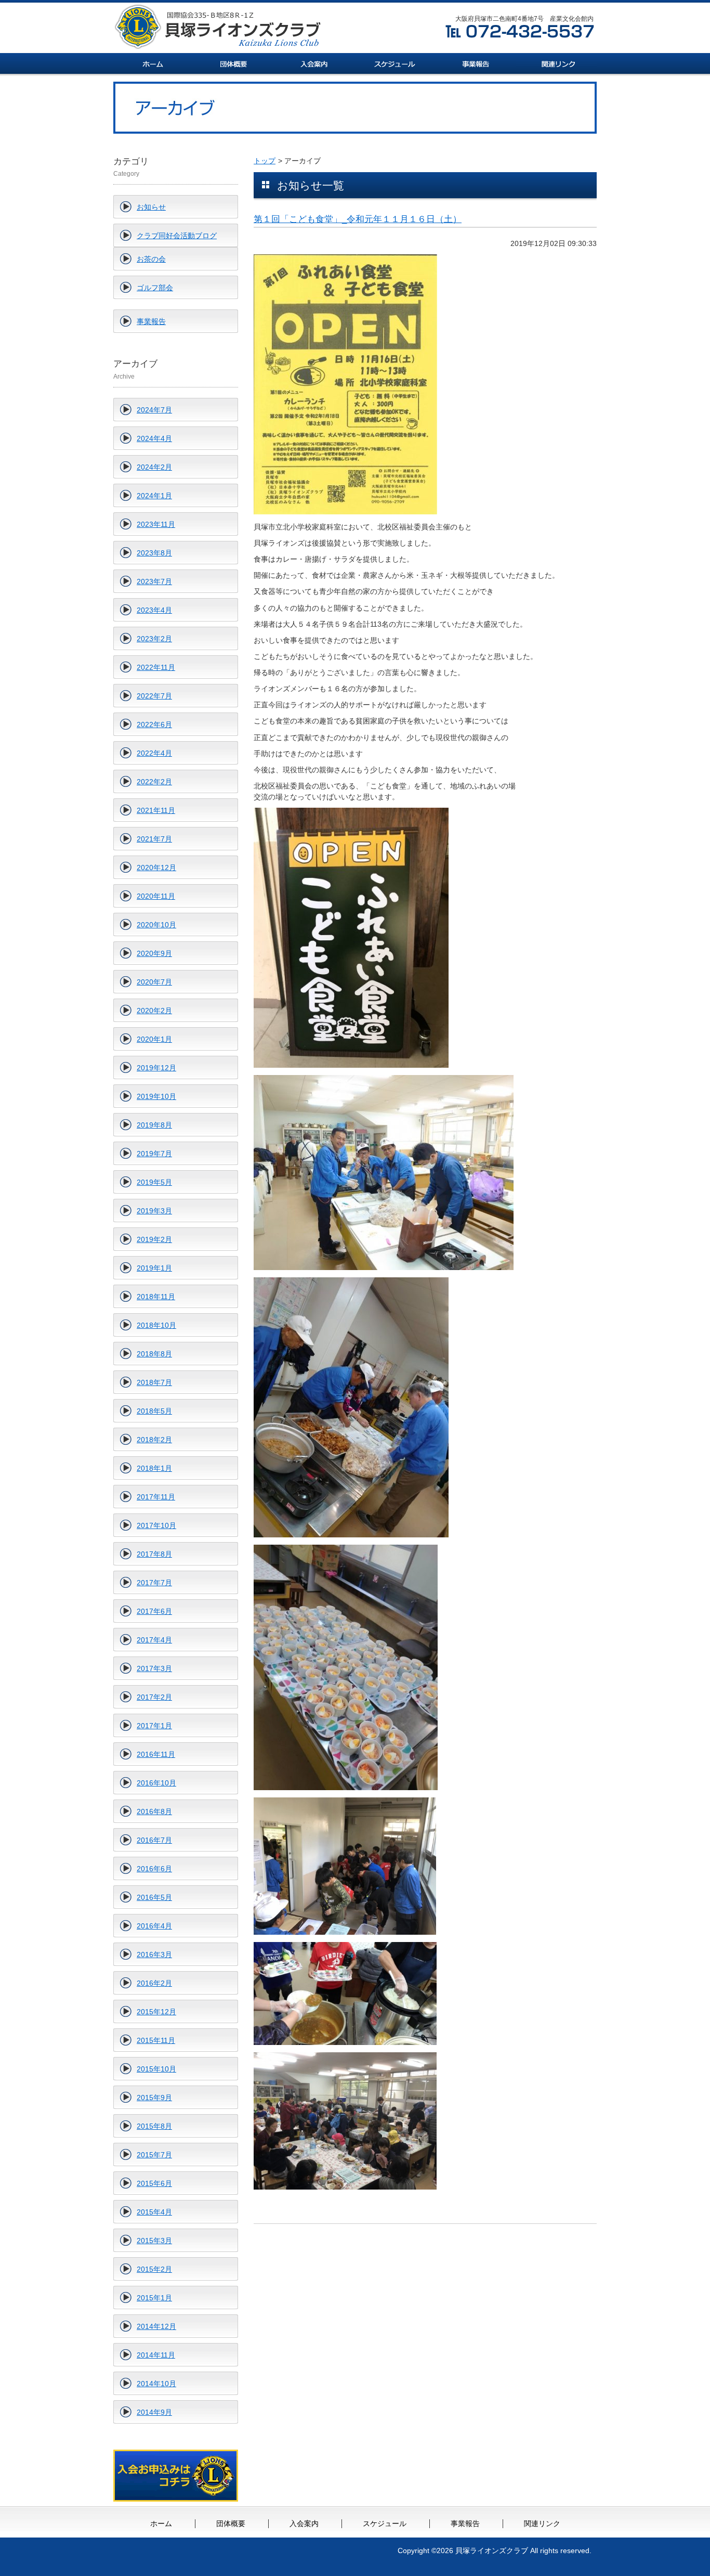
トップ (265, 161)
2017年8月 (154, 1554)
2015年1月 (154, 2298)
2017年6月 (154, 1611)
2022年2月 (154, 782)
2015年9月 (154, 2098)
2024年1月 (154, 496)
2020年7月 (154, 982)
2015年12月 (156, 2012)
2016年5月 (154, 1897)
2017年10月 (156, 1525)
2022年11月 (156, 667)
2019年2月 (154, 1239)
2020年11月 (156, 896)
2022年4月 (154, 753)
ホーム (161, 2523)
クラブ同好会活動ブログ (177, 236)
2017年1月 (154, 1726)
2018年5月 (154, 1411)
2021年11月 (156, 810)
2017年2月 (154, 1697)
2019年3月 (154, 1211)
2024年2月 (154, 467)
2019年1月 (154, 1268)
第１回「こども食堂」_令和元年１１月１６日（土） (358, 219)
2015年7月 (154, 2155)
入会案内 (304, 2523)
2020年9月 (154, 953)
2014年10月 (156, 2384)
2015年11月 (156, 2040)
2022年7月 (154, 696)
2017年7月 (154, 1583)
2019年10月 (156, 1096)
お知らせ (151, 207)
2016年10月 (156, 1783)
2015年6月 (154, 2183)
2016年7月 (154, 1840)
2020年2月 (154, 1011)
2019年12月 (156, 1068)
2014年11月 (156, 2355)
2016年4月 (154, 1926)
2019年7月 (154, 1154)
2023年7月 (154, 581)
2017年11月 (156, 1497)
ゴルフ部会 (155, 288)
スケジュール (385, 2523)
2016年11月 (156, 1754)
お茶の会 (151, 259)
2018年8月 (154, 1354)
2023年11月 (156, 524)
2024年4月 (154, 438)
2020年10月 (156, 925)
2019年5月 (154, 1182)
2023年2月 (154, 639)
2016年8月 (154, 1811)
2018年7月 (154, 1382)
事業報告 (151, 321)
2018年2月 (154, 1440)
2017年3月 (154, 1668)
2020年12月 (156, 868)
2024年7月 (154, 410)
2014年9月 (154, 2412)
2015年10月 (156, 2069)
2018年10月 (156, 1325)
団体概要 (231, 2523)
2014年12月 (156, 2326)
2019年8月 (154, 1125)
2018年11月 (156, 1297)
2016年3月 (154, 1954)
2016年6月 (154, 1869)
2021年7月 (154, 839)
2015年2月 (154, 2269)
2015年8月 (154, 2126)
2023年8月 (154, 553)
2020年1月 (154, 1039)
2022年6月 (154, 724)
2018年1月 (154, 1468)
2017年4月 (154, 1640)
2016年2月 (154, 1983)
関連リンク (542, 2523)
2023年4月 (154, 610)
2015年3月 (154, 2241)
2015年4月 (154, 2212)
